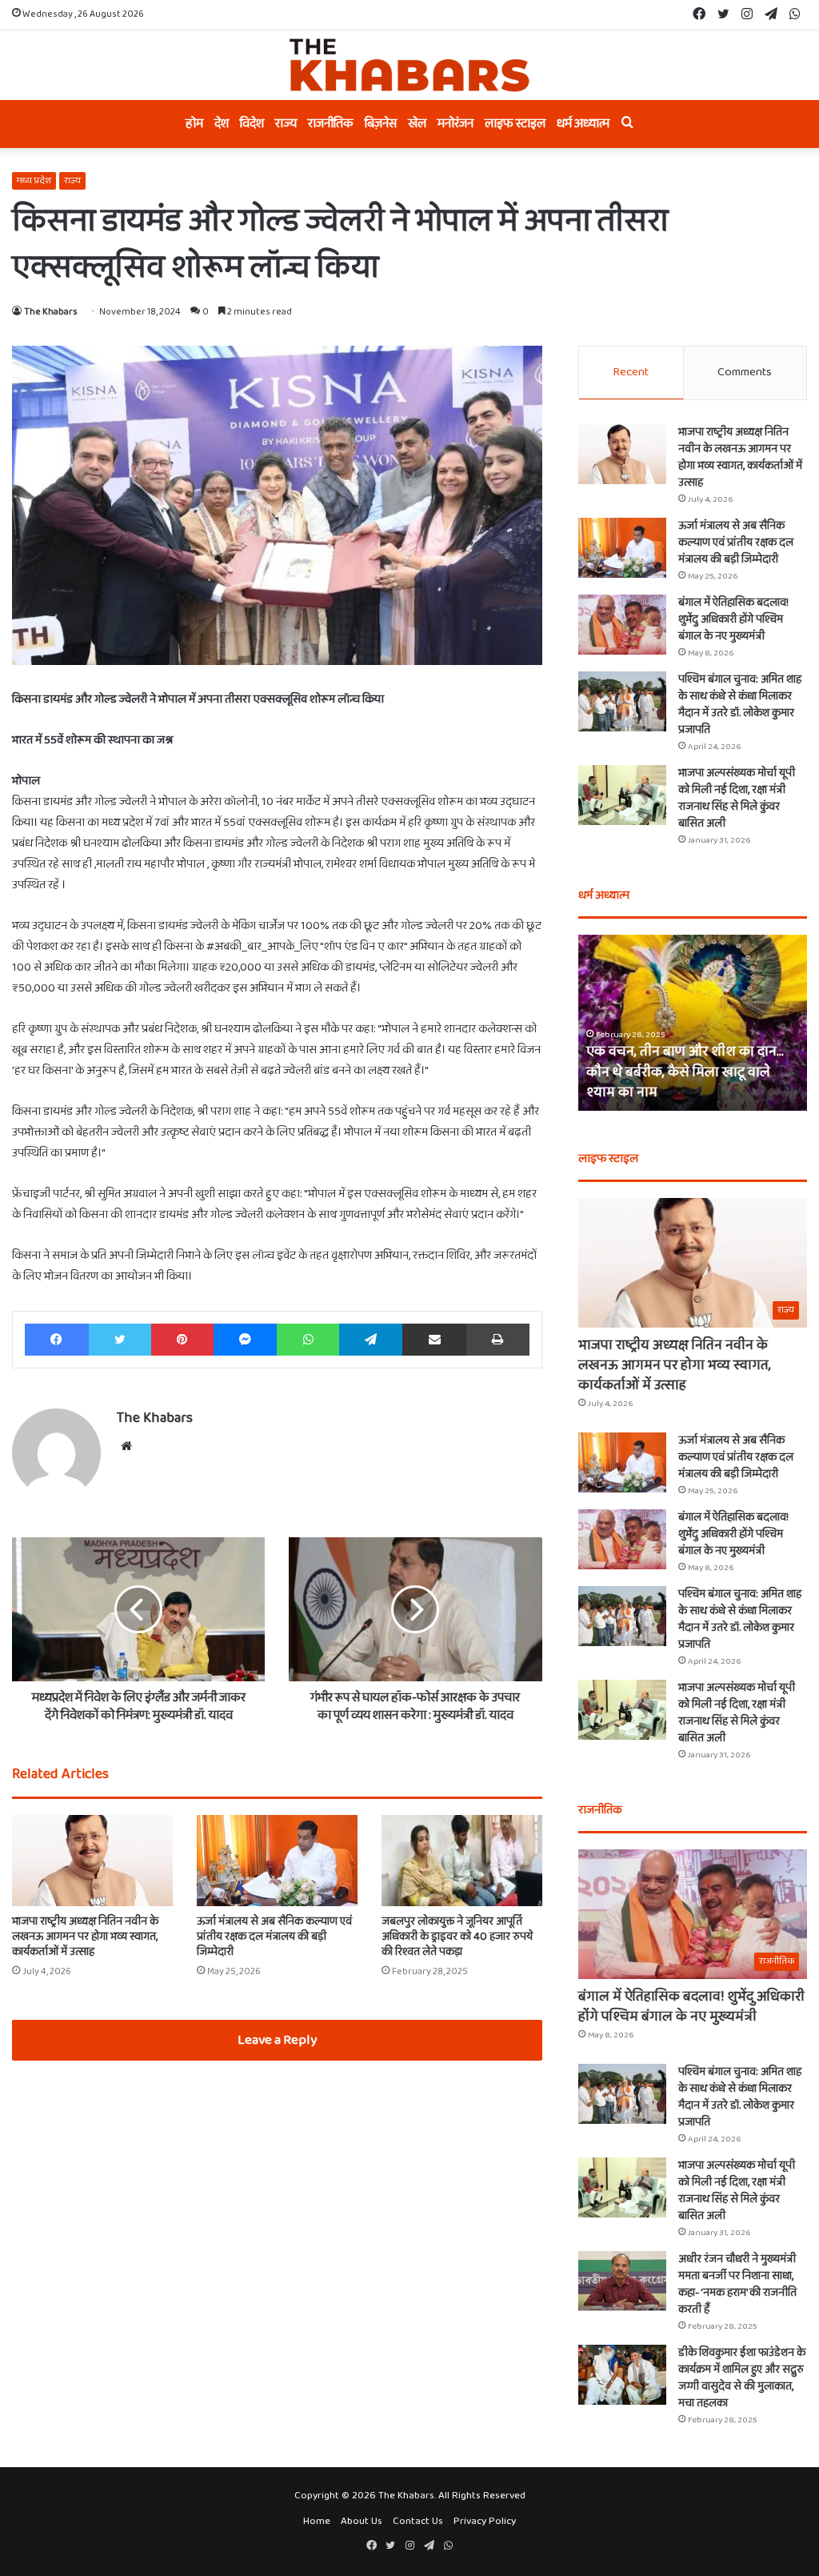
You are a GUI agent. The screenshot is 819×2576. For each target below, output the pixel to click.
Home (317, 2521)
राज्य (286, 124)
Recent (631, 372)
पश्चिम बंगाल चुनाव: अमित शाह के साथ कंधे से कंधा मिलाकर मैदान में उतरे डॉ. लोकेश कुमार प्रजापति (740, 705)
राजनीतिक (331, 124)
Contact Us (418, 2521)
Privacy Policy (485, 2521)
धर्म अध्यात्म (583, 124)
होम (194, 124)
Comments (745, 372)
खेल (417, 124)
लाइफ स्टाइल (515, 124)
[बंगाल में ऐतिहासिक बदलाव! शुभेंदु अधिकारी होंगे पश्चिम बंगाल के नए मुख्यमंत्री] (622, 625)
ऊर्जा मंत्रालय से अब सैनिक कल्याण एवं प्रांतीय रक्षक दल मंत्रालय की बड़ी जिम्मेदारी (274, 1937)
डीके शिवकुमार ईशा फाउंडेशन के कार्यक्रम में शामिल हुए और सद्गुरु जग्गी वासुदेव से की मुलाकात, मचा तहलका (742, 2378)
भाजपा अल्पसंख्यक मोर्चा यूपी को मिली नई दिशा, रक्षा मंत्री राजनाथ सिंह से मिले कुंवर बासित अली (737, 798)
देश (222, 124)
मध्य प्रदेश (34, 180)
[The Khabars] (409, 65)
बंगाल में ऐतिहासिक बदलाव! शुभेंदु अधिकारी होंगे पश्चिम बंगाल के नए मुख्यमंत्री (733, 619)
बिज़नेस (381, 124)
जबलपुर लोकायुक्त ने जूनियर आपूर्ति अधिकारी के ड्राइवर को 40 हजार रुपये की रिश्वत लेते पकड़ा (457, 1937)
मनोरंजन (455, 124)
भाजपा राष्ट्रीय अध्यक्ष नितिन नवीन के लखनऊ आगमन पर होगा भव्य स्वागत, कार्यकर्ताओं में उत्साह (85, 1937)
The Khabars (51, 312)
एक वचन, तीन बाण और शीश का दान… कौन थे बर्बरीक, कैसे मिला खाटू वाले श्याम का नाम (685, 1072)
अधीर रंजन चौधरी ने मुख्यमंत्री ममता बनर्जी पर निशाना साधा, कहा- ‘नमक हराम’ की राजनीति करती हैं (737, 2284)
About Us (362, 2521)
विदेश (252, 124)
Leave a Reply (277, 2040)
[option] (693, 1023)
